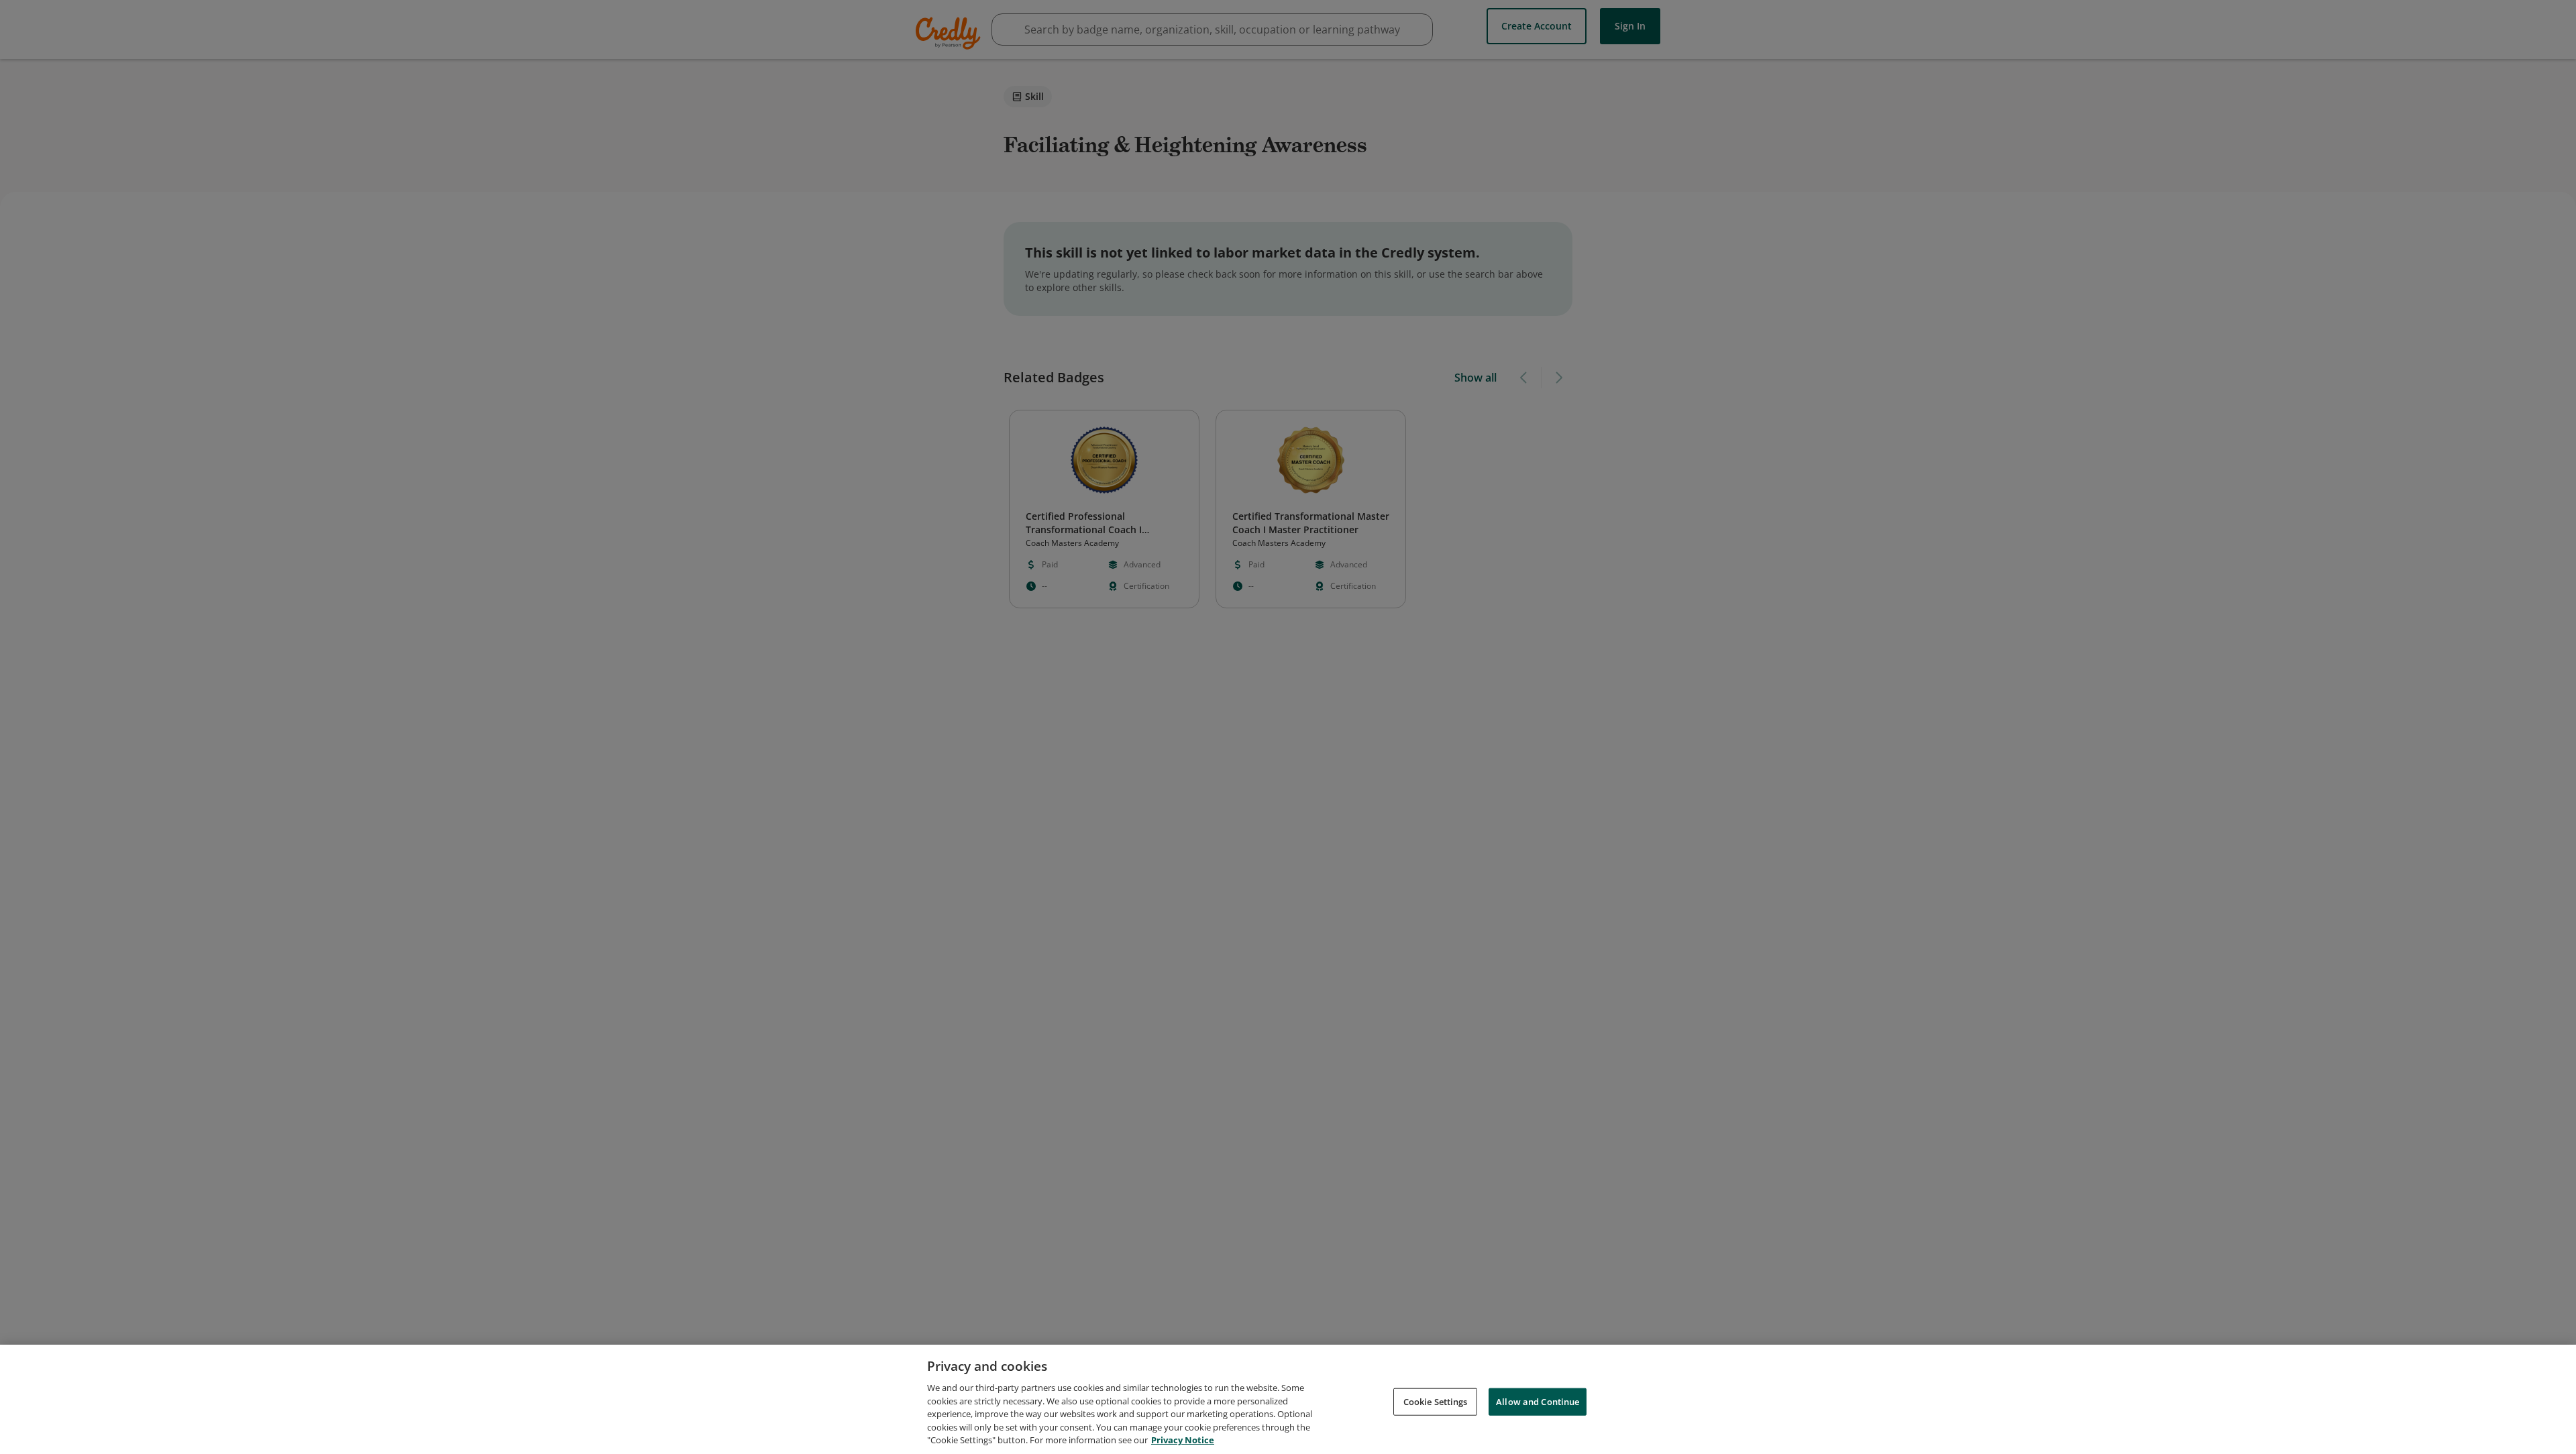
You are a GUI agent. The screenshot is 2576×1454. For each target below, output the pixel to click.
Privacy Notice (1183, 1440)
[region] (1288, 1399)
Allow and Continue (1538, 1401)
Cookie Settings (1436, 1401)
